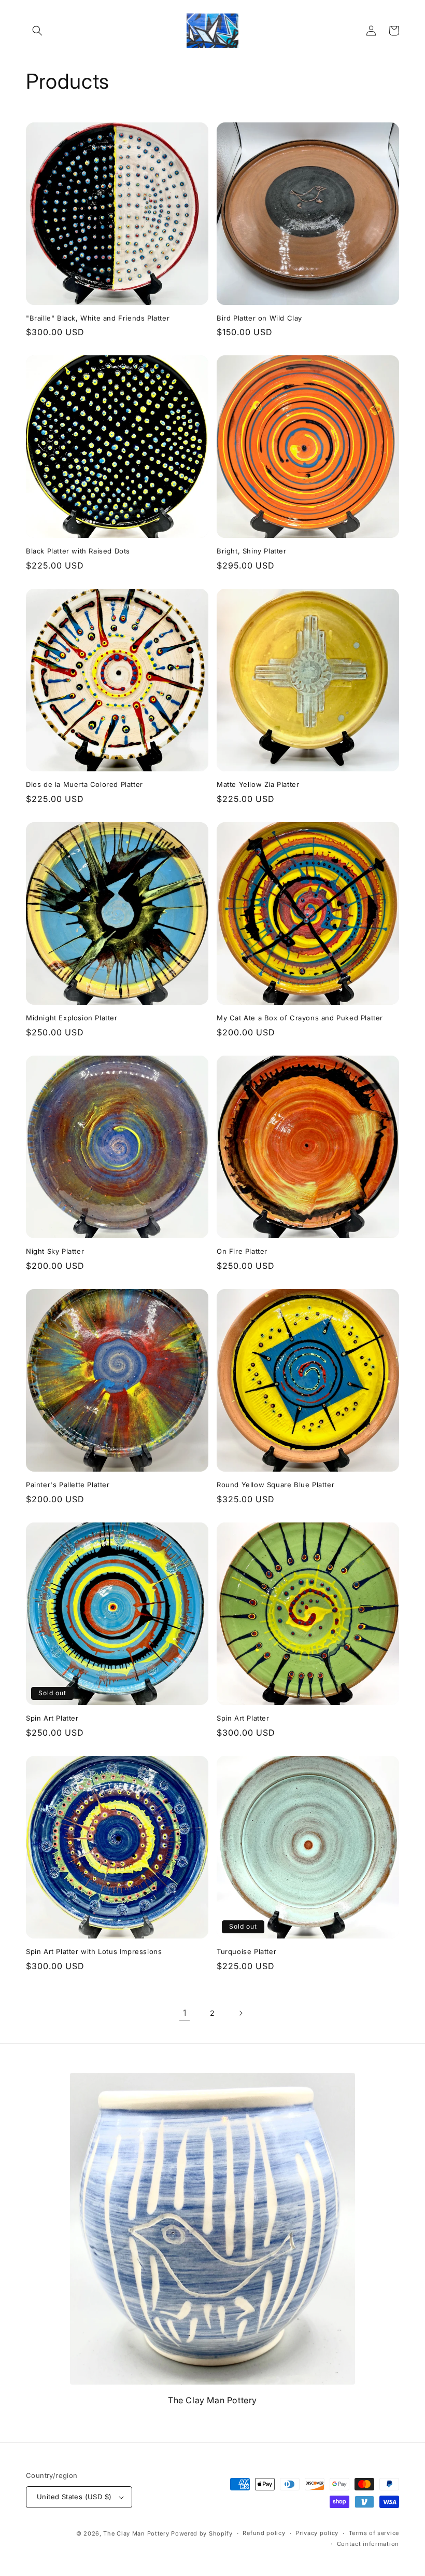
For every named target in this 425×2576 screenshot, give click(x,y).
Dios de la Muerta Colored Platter (84, 784)
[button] (37, 31)
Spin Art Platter (52, 1718)
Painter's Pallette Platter (68, 1485)
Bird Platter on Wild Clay (259, 318)
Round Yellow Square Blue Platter (275, 1485)
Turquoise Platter (246, 1951)
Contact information (368, 2544)
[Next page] (240, 2013)
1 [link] (185, 2013)
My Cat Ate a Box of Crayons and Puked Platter (300, 1018)
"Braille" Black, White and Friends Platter (98, 318)
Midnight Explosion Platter (72, 1018)
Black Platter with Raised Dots (78, 551)
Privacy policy (317, 2533)
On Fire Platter (242, 1251)
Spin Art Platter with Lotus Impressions (94, 1951)
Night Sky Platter (55, 1251)
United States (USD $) (74, 2497)
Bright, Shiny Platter (252, 551)
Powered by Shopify (202, 2533)
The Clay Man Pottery (136, 2533)
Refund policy (264, 2533)
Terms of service (374, 2533)
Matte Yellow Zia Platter (258, 784)
